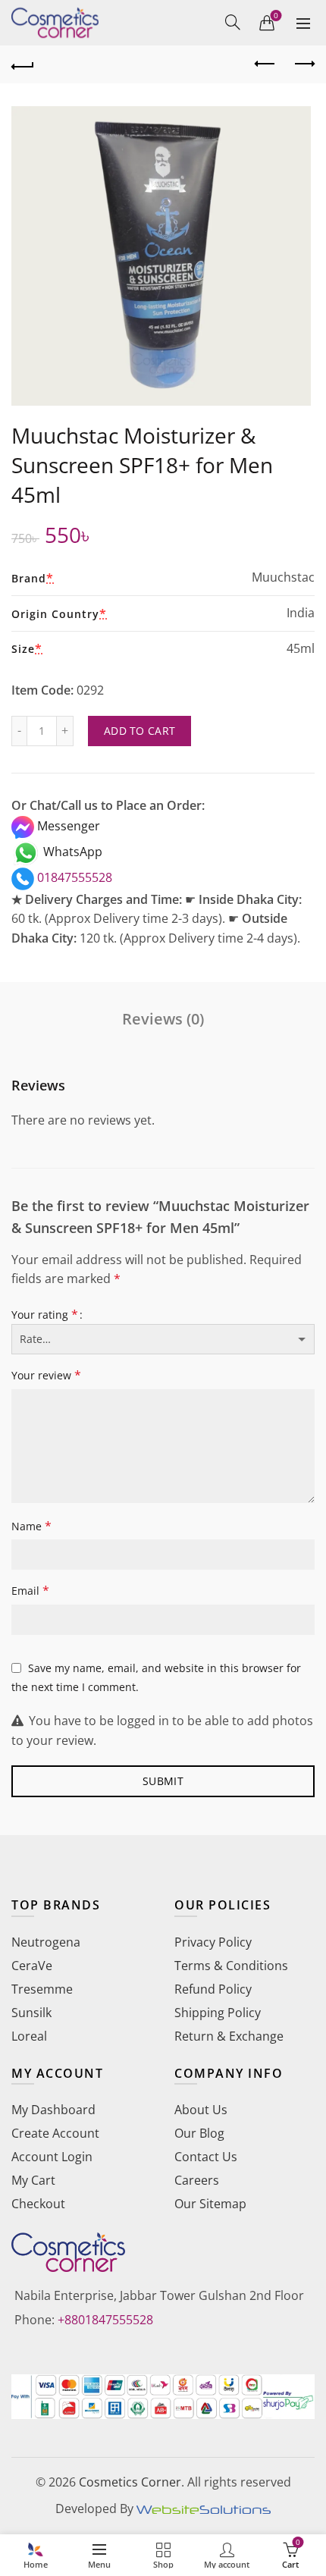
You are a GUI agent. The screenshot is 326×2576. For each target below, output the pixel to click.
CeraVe (32, 1966)
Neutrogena (46, 1942)
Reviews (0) (163, 1019)
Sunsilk (31, 2013)
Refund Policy (213, 1989)
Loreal (29, 2036)
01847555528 (73, 877)
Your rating (45, 1314)
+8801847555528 (105, 2320)
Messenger (67, 826)
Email (30, 1590)
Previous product (265, 64)
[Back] (23, 64)
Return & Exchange (229, 2036)
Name (31, 1526)
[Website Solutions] (204, 2509)
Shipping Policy (218, 2013)
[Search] (233, 22)
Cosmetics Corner (130, 2482)
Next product (303, 64)
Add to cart (139, 731)
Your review (46, 1375)
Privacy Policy (213, 1942)
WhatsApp (71, 852)
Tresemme (42, 1989)
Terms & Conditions (231, 1966)
